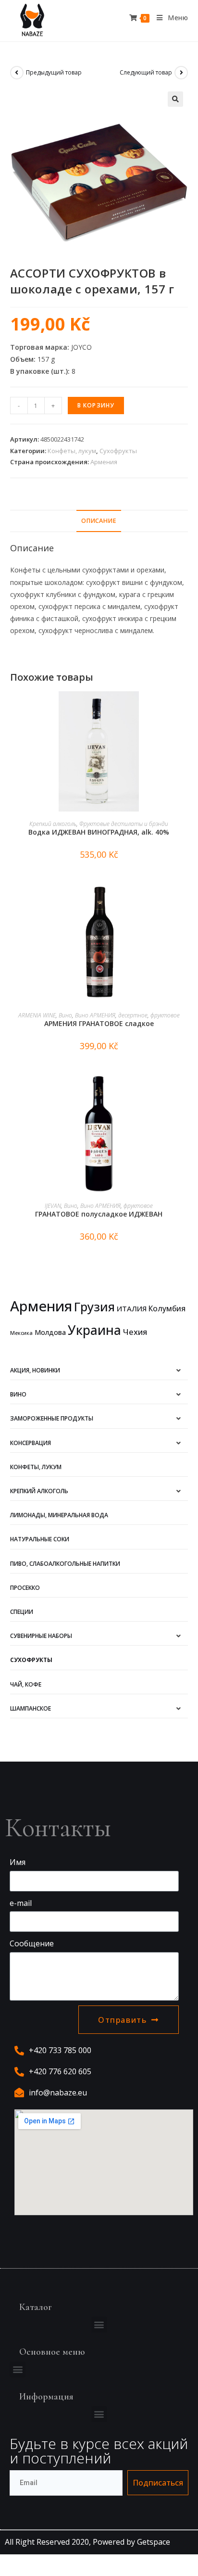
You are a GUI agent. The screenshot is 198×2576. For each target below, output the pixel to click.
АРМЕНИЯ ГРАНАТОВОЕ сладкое (99, 1023)
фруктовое (165, 1015)
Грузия (94, 1307)
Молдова (50, 1332)
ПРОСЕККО (25, 1588)
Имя (18, 1862)
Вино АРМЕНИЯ (95, 1015)
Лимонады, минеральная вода (59, 1515)
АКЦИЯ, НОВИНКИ (35, 1370)
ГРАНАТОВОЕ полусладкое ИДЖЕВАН (99, 1214)
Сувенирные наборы (41, 1636)
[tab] (99, 521)
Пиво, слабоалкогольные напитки (65, 1564)
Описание (99, 521)
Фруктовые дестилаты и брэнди (124, 824)
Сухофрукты (118, 451)
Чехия (135, 1332)
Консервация (31, 1443)
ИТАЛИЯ (132, 1308)
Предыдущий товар (54, 72)
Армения (104, 462)
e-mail (21, 1903)
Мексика (21, 1333)
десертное (133, 1015)
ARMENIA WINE (37, 1015)
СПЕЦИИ (22, 1612)
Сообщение (32, 1943)
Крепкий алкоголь (53, 824)
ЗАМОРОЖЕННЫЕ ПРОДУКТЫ (52, 1418)
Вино (65, 1015)
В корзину (96, 405)
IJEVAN (53, 1206)
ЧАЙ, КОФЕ (26, 1684)
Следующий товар (146, 72)
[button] (99, 2325)
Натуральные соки (40, 1539)
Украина (94, 1330)
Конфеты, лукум (72, 451)
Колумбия (167, 1308)
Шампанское (31, 1708)
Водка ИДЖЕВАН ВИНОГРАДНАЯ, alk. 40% (99, 832)
